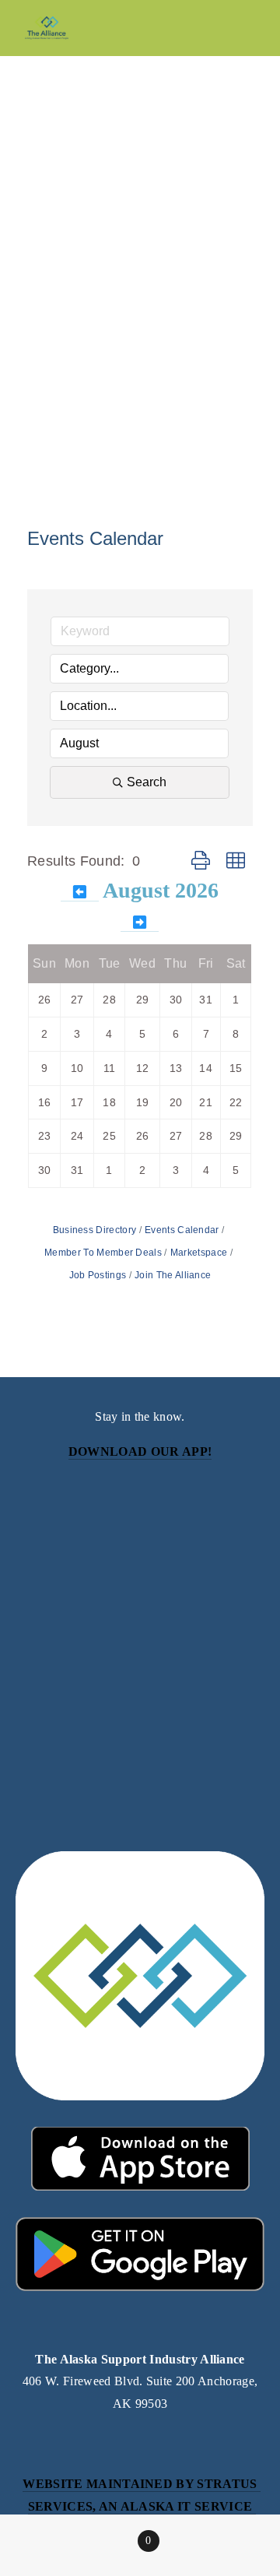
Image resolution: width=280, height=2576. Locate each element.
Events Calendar (182, 1230)
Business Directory (95, 1230)
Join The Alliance (173, 1275)
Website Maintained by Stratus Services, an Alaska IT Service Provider (142, 2506)
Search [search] (147, 782)
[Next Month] (140, 923)
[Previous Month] (80, 893)
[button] (201, 861)
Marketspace (199, 1253)
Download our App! (140, 1451)
